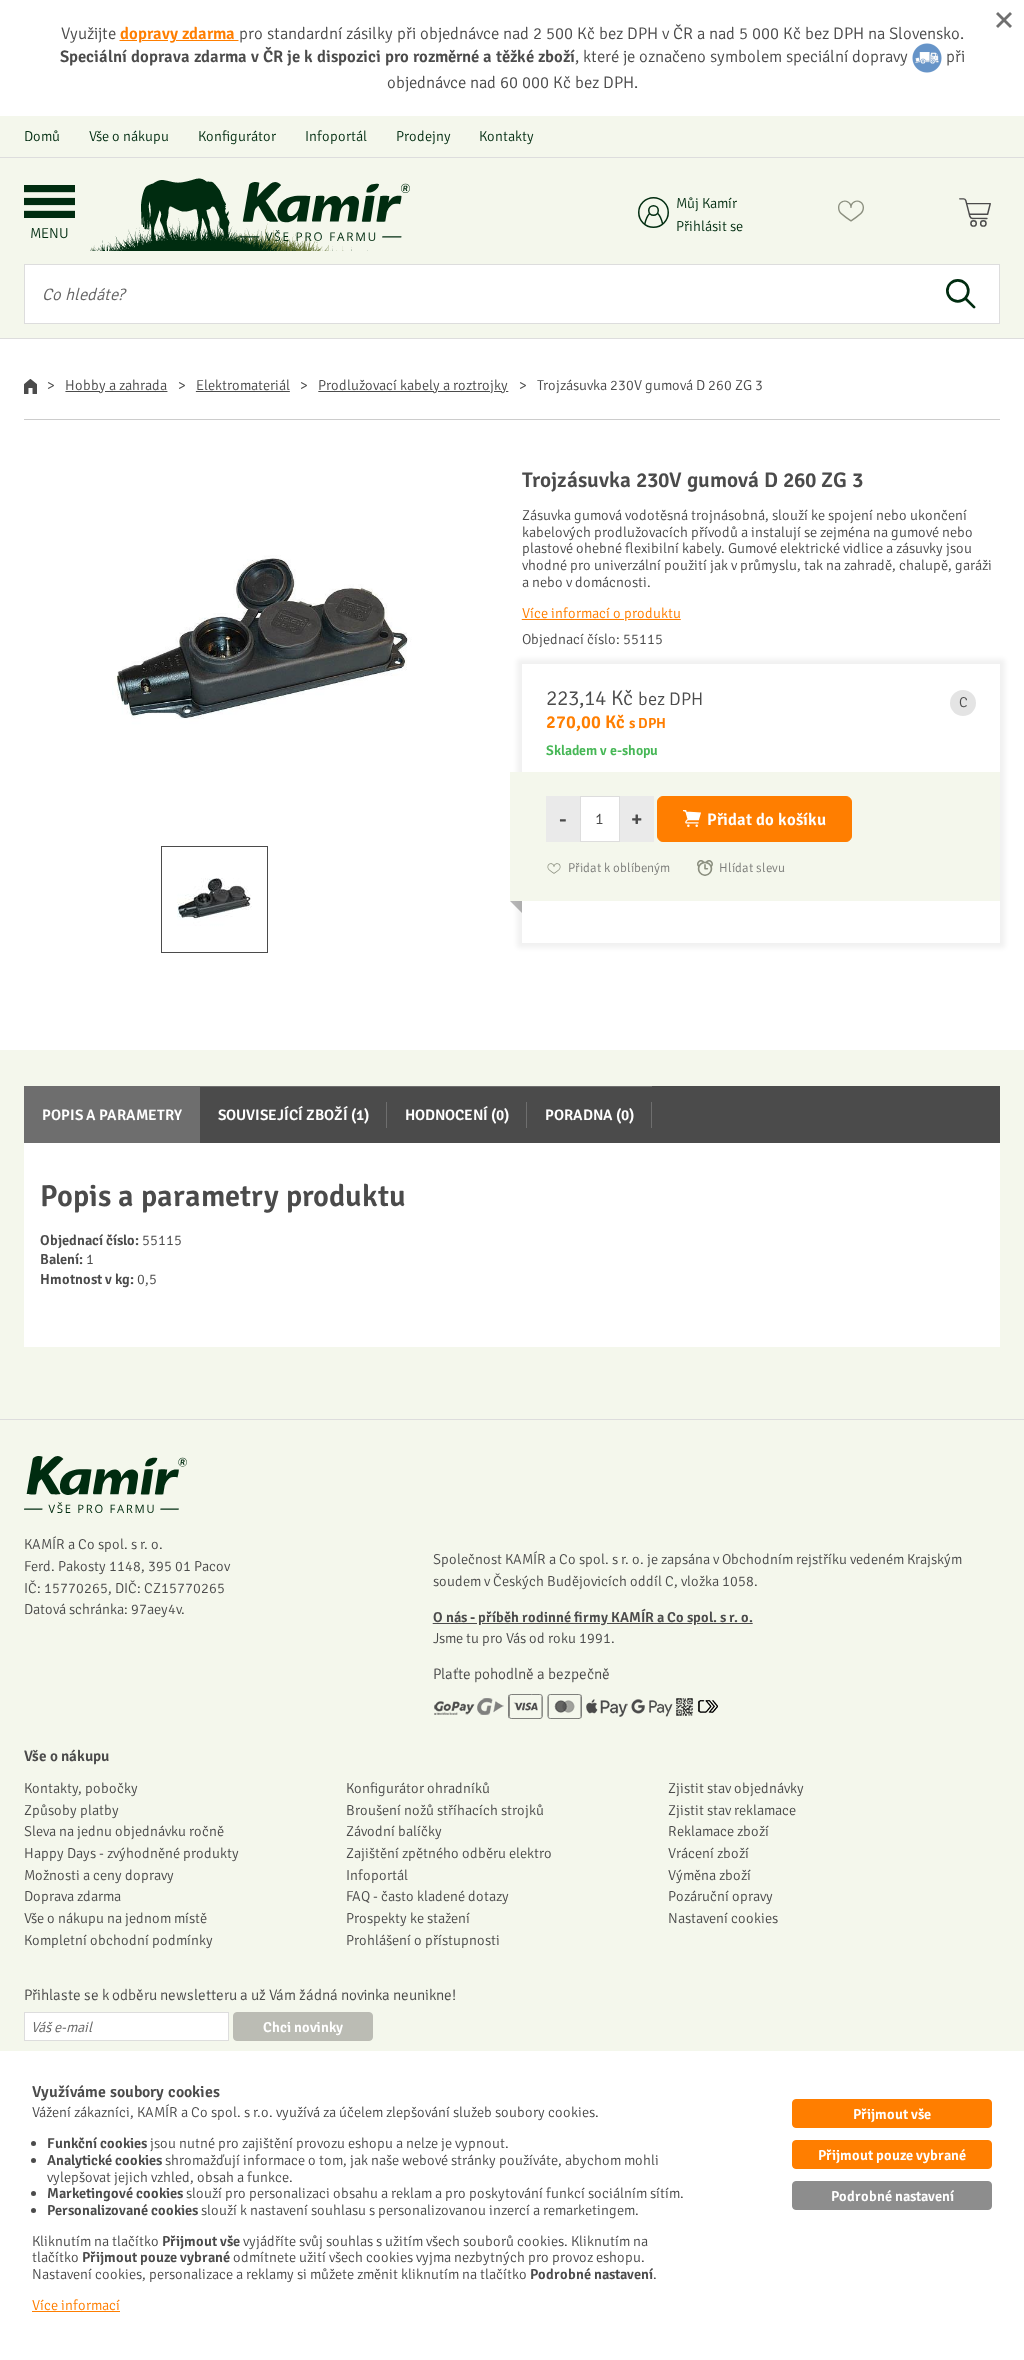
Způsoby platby (71, 1810)
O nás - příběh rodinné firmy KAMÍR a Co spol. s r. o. (593, 1617)
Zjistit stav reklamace (732, 1810)
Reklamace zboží (718, 1831)
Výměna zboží (709, 1875)
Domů (42, 136)
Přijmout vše (892, 2114)
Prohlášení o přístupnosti (423, 1940)
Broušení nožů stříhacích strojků (445, 1810)
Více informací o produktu (601, 613)
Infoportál (336, 136)
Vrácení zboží (708, 1853)
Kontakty (506, 136)
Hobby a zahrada (116, 385)
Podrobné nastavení (892, 2196)
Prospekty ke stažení (408, 1918)
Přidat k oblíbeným (619, 868)
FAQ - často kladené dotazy (427, 1896)
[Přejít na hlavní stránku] (325, 211)
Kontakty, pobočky (81, 1788)
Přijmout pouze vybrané (892, 2155)
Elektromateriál (243, 385)
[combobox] (473, 294)
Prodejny (423, 136)
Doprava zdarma (72, 1896)
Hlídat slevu (752, 868)
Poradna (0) (589, 1115)
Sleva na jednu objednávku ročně (124, 1831)
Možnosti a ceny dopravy (99, 1875)
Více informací (76, 2305)
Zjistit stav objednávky (736, 1788)
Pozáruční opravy (720, 1896)
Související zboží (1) (293, 1115)
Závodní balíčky (394, 1831)
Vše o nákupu (129, 136)
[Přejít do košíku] (979, 215)
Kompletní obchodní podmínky (118, 1940)
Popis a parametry (112, 1115)
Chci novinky (303, 2027)
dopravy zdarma (179, 33)
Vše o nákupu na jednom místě (115, 1918)
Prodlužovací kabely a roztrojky (413, 385)
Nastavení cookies (723, 1918)
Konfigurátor (237, 136)
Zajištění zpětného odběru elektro (449, 1853)
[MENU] (49, 203)
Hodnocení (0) (457, 1115)
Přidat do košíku (766, 819)
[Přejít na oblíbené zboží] (851, 215)
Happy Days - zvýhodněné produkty (131, 1853)
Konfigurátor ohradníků (418, 1788)
